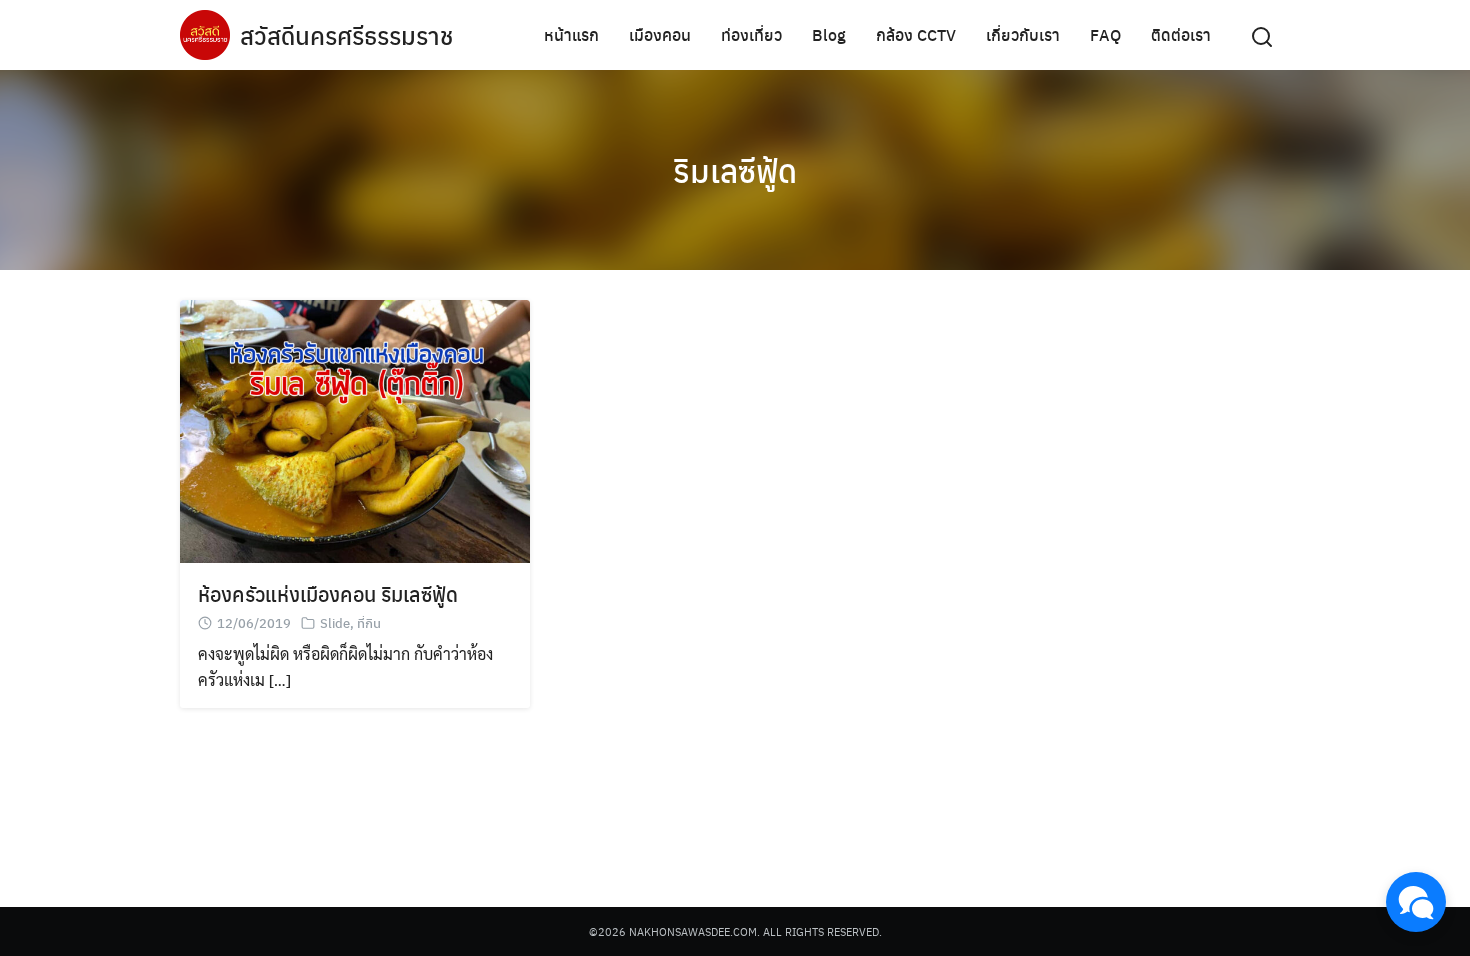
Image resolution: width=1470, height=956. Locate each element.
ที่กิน (369, 622)
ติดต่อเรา (1181, 34)
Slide (335, 622)
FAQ (1105, 34)
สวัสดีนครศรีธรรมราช (346, 35)
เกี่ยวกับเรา (1023, 34)
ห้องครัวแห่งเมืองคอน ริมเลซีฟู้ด (328, 593)
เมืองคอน (660, 34)
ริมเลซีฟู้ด (735, 170)
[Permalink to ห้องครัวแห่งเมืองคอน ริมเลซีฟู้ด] (355, 428)
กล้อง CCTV (916, 34)
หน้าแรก (571, 34)
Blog (829, 34)
